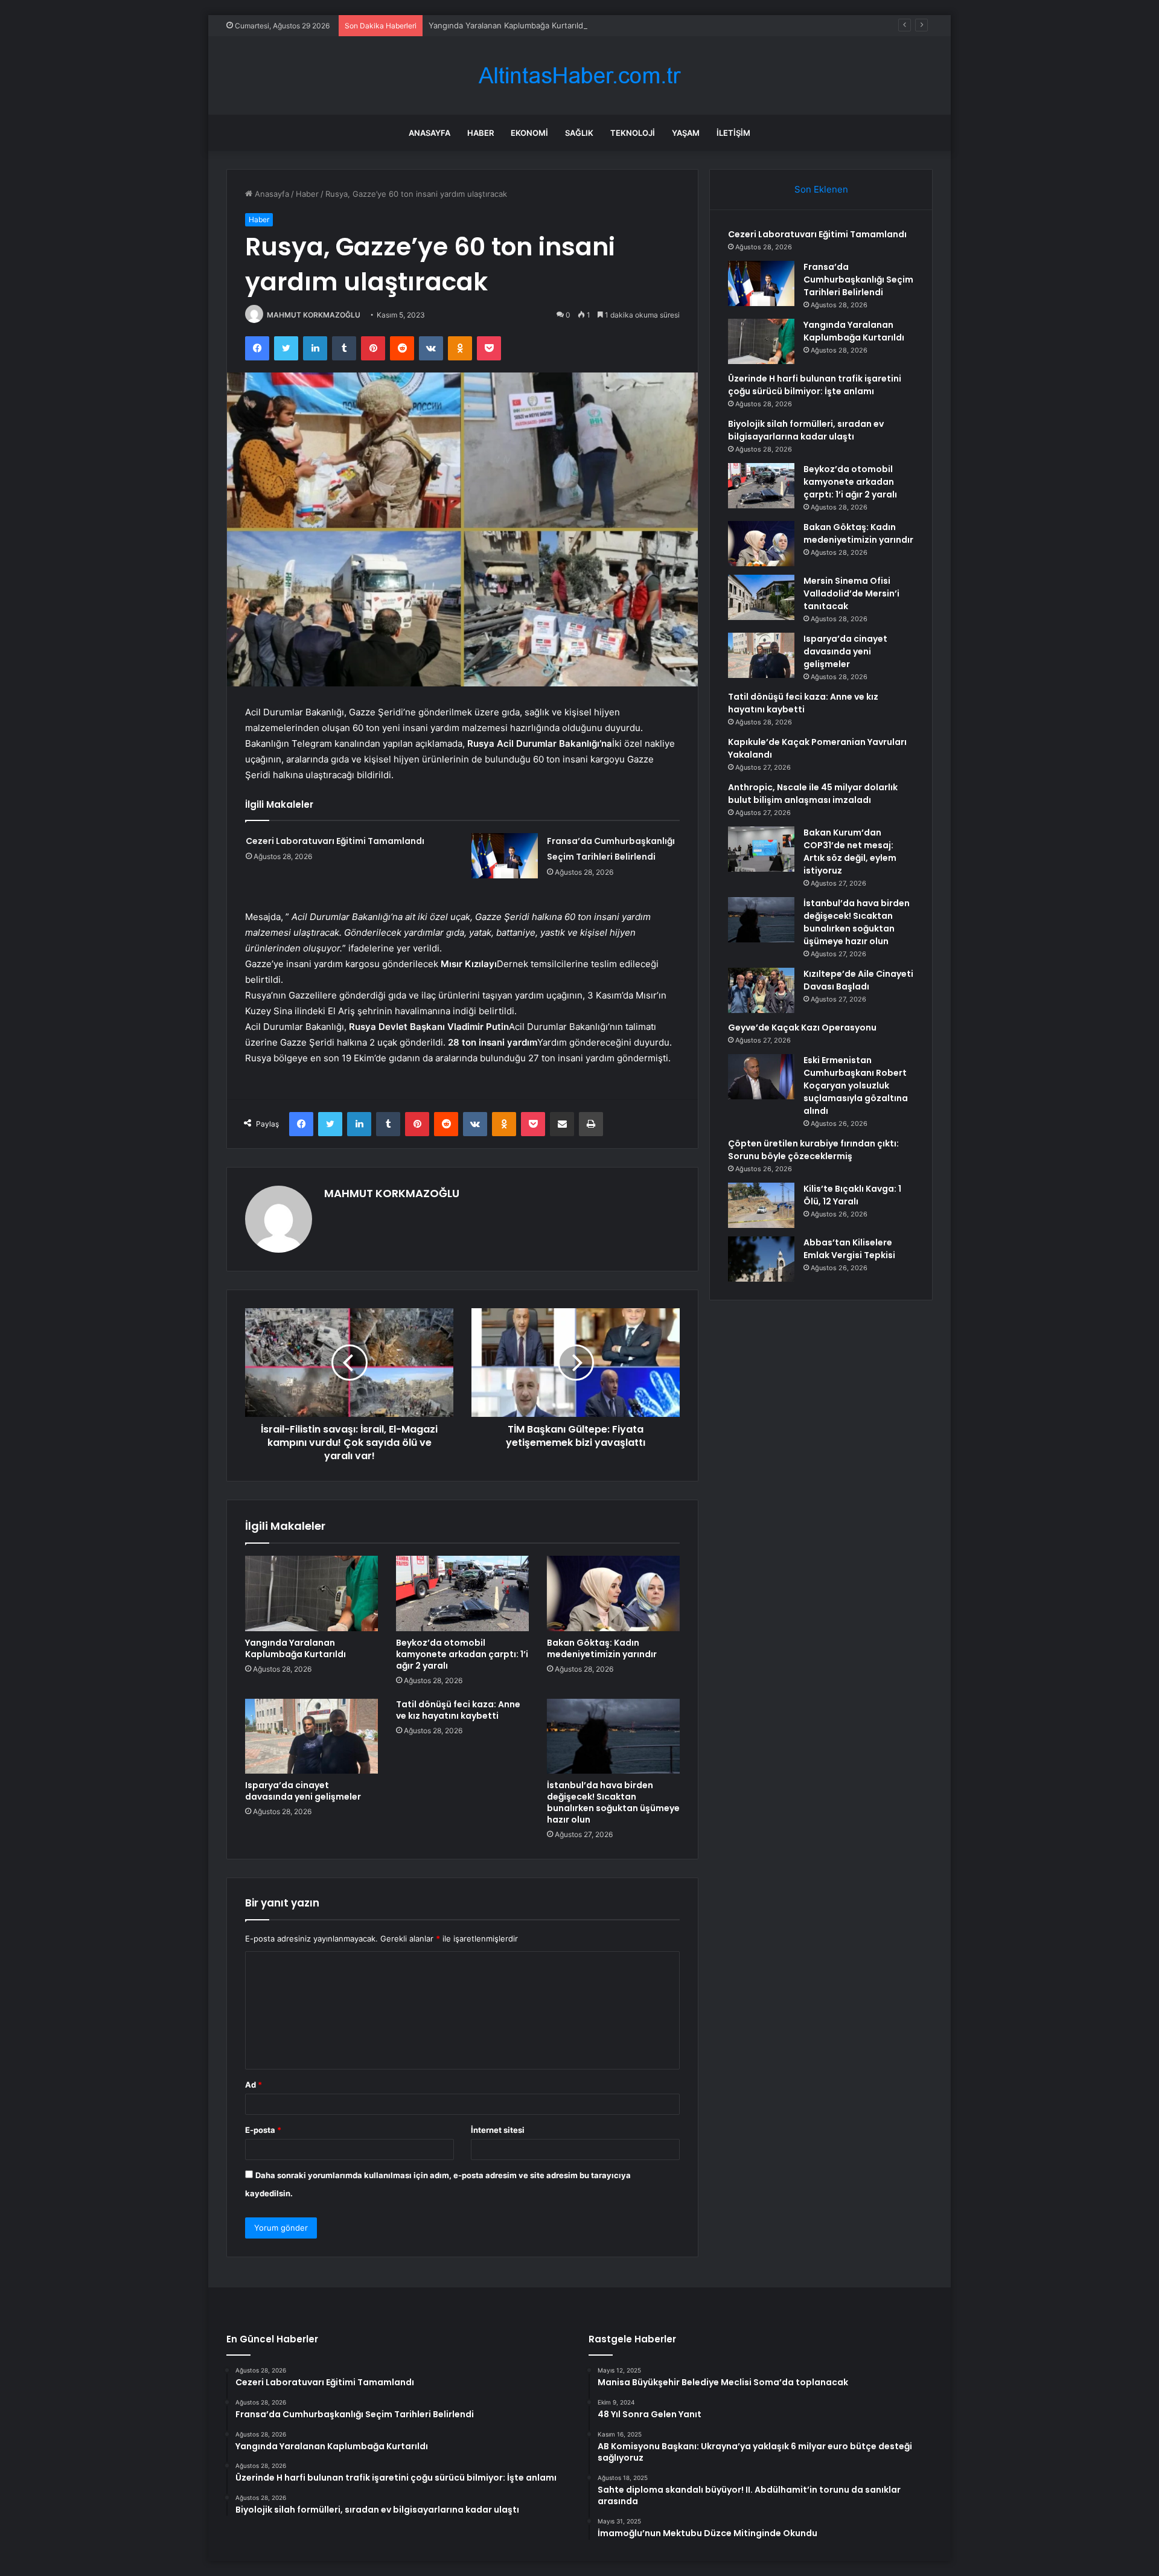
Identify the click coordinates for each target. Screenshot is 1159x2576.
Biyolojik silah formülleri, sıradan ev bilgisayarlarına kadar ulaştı (806, 430)
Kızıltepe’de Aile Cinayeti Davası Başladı (858, 980)
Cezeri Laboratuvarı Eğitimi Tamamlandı (335, 841)
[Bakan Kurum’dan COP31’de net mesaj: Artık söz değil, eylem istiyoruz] (761, 849)
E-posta (263, 2130)
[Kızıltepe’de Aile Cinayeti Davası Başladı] (761, 990)
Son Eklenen (821, 189)
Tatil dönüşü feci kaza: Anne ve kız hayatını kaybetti (458, 1710)
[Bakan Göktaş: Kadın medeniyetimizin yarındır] (613, 1593)
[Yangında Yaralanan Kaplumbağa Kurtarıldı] (311, 1593)
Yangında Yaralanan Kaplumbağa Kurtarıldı (507, 25)
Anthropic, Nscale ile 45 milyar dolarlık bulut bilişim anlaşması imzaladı (813, 794)
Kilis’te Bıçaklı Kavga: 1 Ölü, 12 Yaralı (852, 1195)
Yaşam (686, 133)
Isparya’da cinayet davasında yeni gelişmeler (303, 1791)
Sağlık (579, 133)
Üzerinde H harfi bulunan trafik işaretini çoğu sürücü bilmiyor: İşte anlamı (815, 385)
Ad (254, 2085)
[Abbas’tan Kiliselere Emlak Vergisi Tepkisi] (761, 1259)
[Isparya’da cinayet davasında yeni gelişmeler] (311, 1736)
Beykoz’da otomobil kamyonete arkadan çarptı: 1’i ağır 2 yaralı (462, 1654)
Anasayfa (429, 133)
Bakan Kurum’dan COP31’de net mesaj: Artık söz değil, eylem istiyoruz (850, 852)
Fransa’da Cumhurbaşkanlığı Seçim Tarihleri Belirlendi (858, 280)
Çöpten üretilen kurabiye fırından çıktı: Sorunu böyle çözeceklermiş (813, 1150)
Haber (481, 133)
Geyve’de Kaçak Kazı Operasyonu (802, 1028)
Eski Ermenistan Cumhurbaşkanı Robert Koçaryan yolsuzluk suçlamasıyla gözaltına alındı (856, 1085)
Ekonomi (529, 133)
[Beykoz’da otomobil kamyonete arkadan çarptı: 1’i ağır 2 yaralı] (462, 1593)
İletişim (733, 133)
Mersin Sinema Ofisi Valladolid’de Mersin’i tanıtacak (851, 593)
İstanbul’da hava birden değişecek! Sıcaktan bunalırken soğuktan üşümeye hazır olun (613, 1802)
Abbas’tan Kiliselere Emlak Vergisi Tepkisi (849, 1249)
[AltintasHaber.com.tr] (579, 76)
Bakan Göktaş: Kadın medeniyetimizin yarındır (602, 1648)
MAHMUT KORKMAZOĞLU (314, 315)
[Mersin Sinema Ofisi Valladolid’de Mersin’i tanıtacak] (761, 597)
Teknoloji (633, 133)
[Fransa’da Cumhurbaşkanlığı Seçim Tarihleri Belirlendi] (505, 856)
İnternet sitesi (498, 2130)
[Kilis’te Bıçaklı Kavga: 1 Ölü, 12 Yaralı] (761, 1205)
